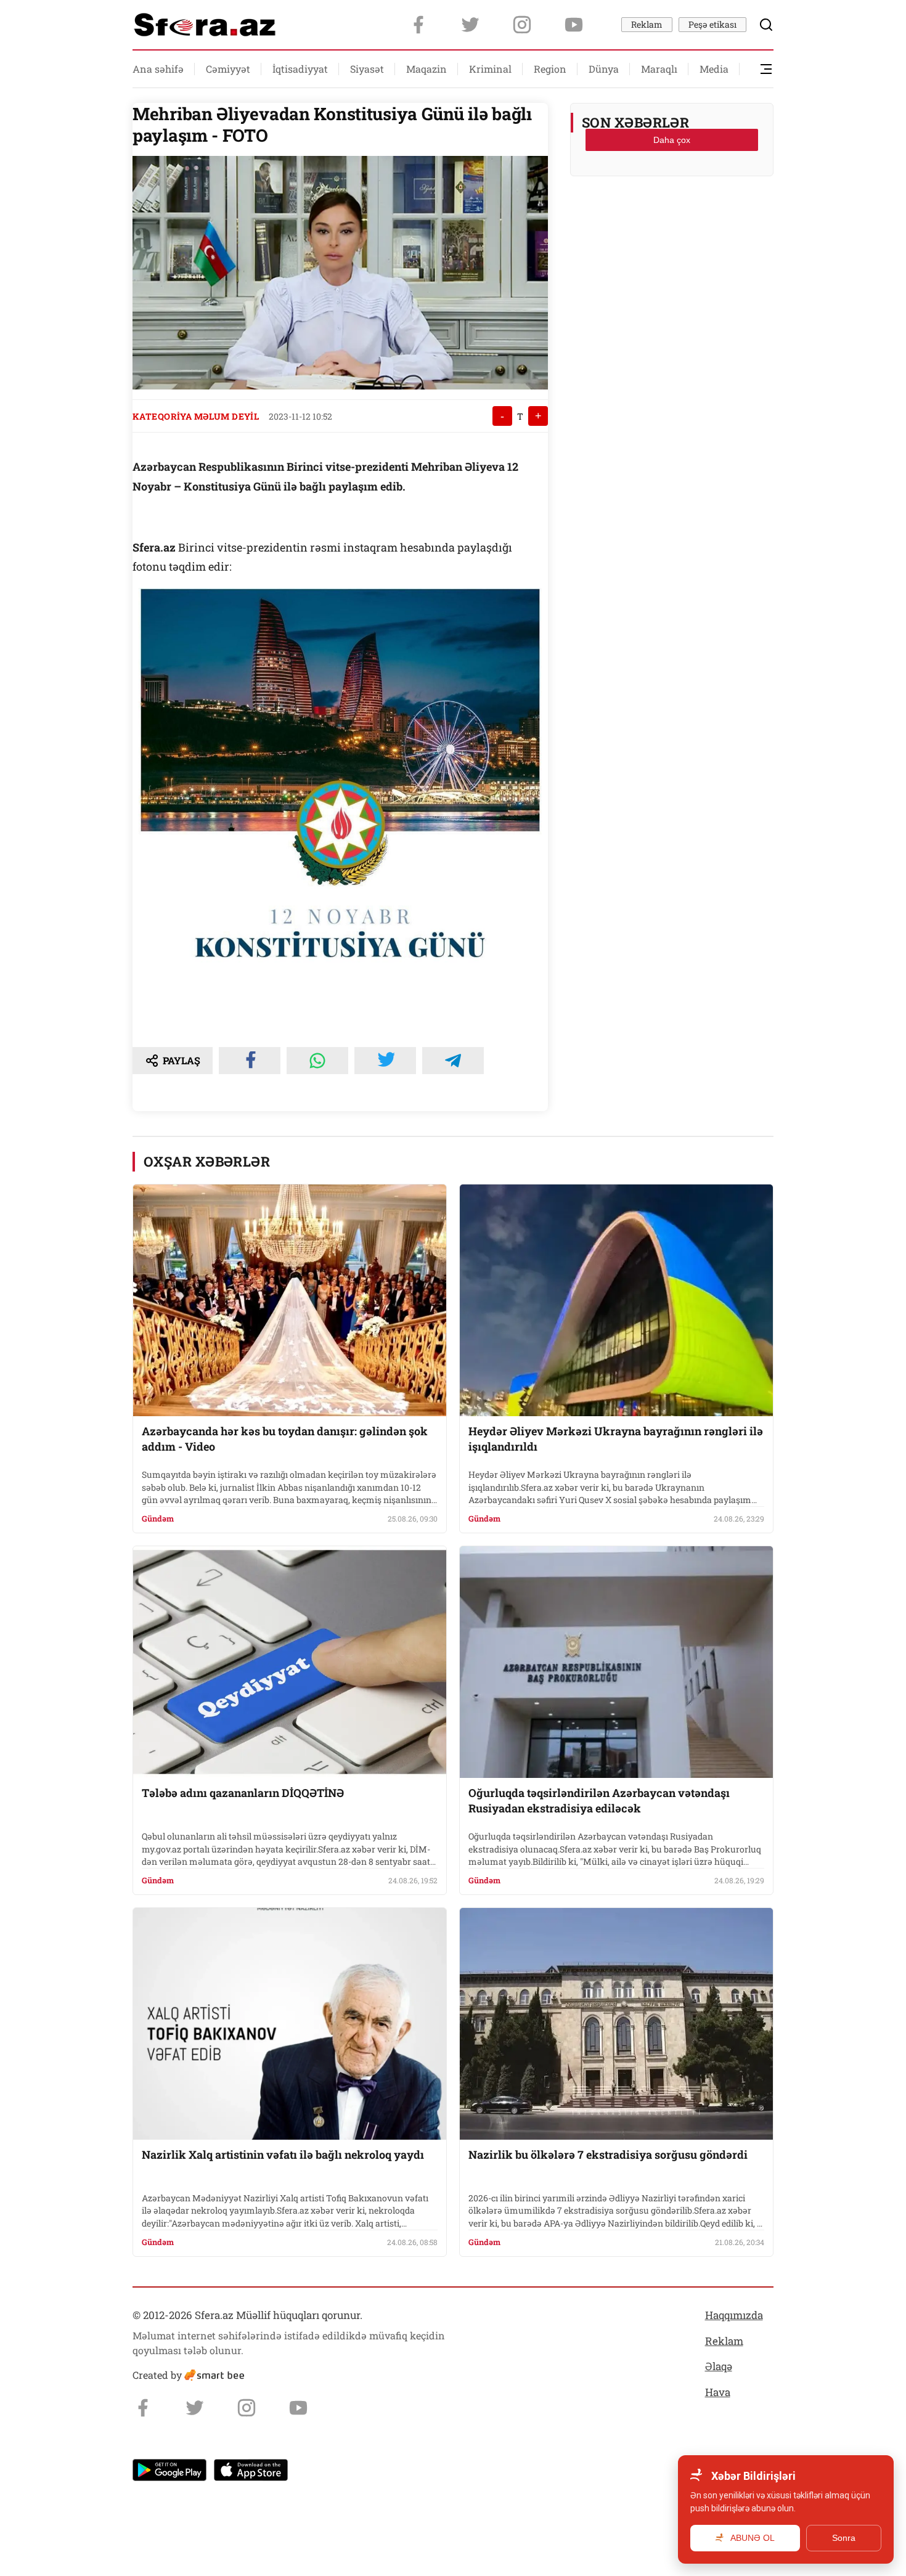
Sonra (844, 2538)
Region (550, 69)
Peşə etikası (712, 24)
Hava (718, 2392)
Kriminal (490, 69)
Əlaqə (719, 2366)
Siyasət (367, 69)
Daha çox (672, 140)
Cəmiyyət (228, 69)
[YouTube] (574, 25)
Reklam (647, 24)
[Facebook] (418, 25)
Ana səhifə (158, 69)
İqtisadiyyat (300, 69)
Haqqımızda (734, 2315)
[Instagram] (522, 25)
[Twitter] (470, 25)
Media (714, 69)
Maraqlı (659, 69)
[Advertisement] (672, 216)
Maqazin (426, 69)
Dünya (604, 69)
